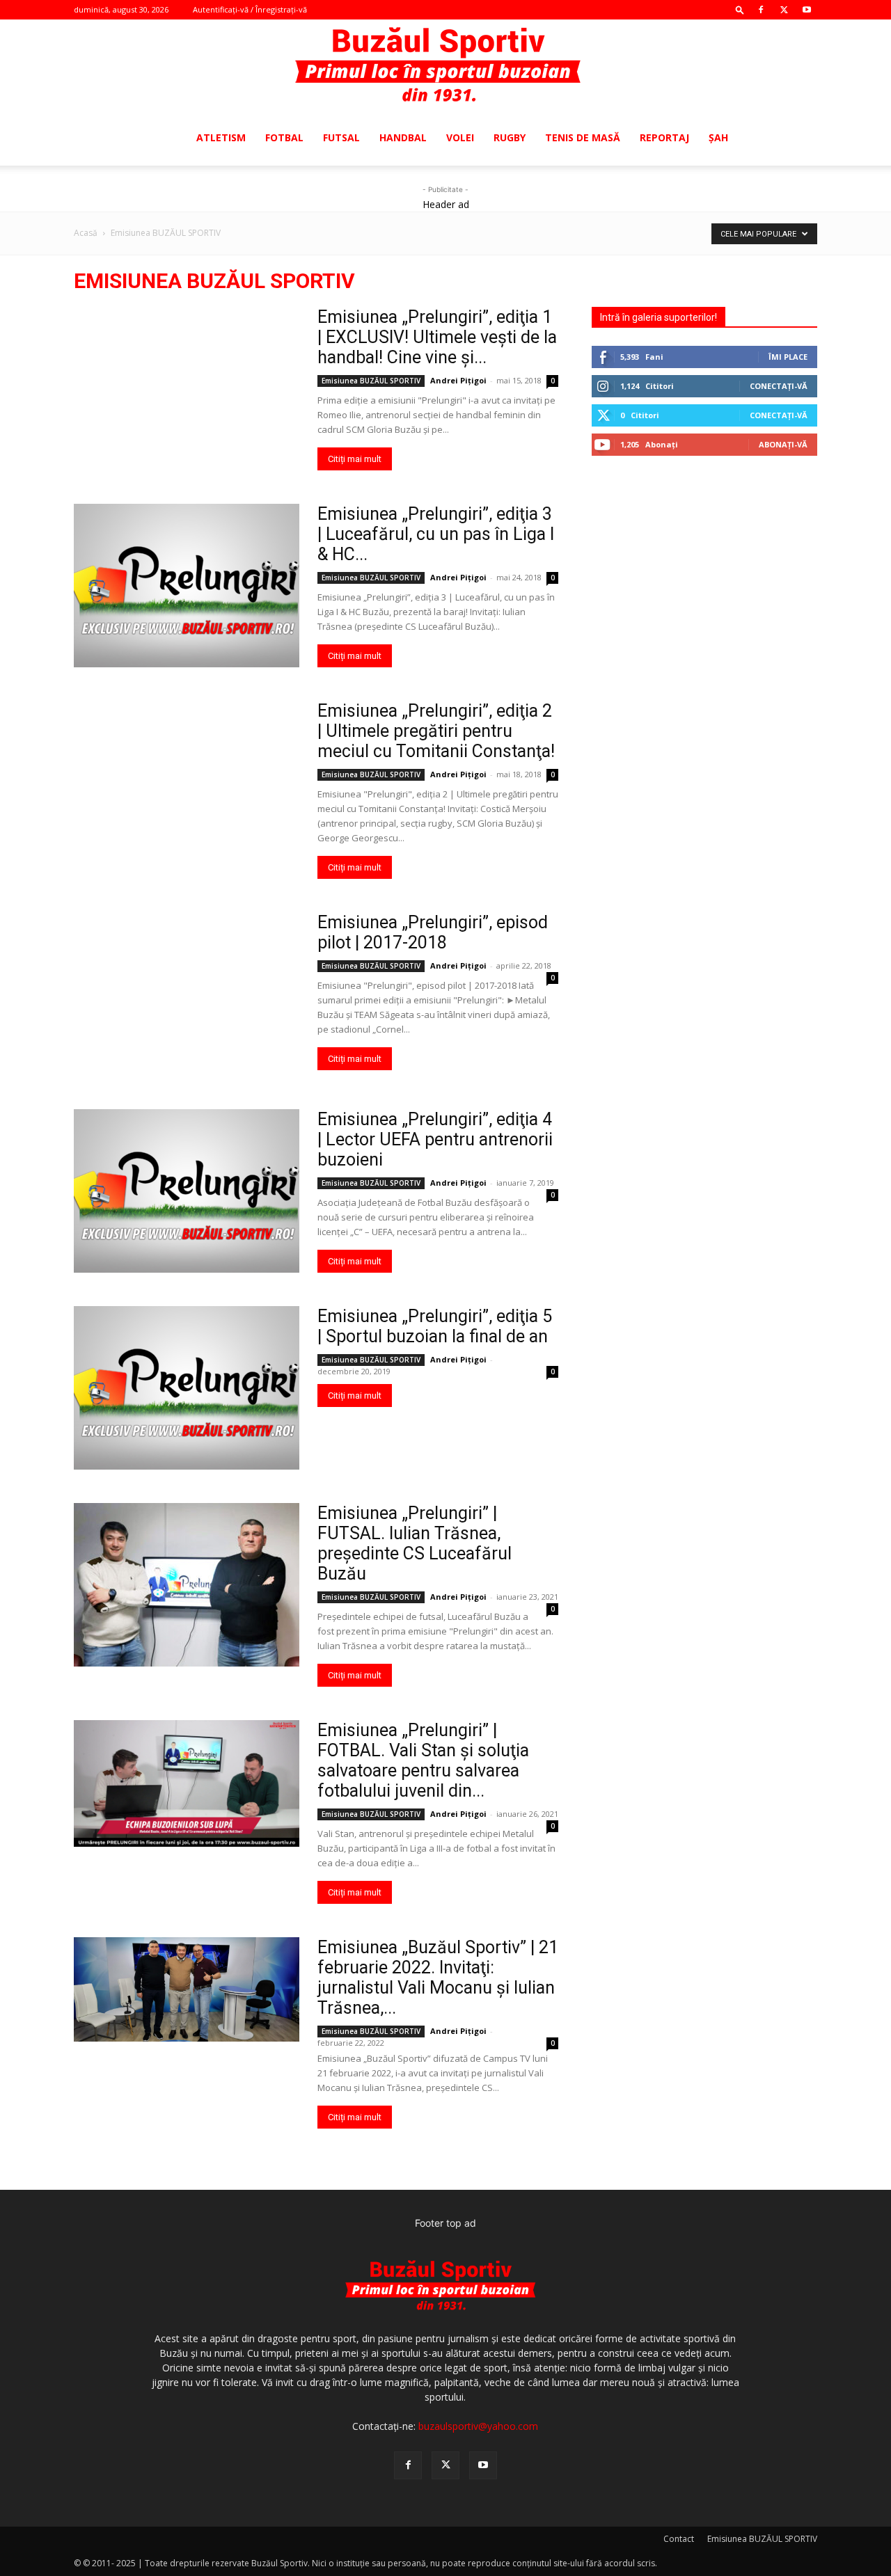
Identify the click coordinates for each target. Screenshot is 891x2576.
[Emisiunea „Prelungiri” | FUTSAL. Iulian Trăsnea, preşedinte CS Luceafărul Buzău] (187, 1585)
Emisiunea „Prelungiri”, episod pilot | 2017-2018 (433, 932)
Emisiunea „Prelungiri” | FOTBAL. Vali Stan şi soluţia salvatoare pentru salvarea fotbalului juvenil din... (423, 1760)
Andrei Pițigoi (458, 380)
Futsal (341, 137)
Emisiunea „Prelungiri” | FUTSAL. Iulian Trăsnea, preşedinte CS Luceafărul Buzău (415, 1543)
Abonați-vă (783, 444)
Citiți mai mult (355, 459)
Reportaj (664, 137)
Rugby (510, 137)
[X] (784, 10)
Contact (679, 2539)
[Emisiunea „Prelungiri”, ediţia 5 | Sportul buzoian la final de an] (187, 1388)
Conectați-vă (779, 386)
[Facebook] (761, 10)
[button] (740, 9)
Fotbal (284, 137)
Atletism (221, 137)
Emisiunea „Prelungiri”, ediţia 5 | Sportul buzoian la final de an (435, 1326)
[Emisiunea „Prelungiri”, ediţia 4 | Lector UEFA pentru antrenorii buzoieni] (187, 1191)
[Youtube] (807, 10)
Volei (460, 137)
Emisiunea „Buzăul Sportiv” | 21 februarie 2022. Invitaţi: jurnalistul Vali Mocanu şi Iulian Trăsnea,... (438, 1978)
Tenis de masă (583, 137)
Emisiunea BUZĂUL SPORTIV (371, 381)
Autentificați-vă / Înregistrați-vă (250, 9)
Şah (718, 137)
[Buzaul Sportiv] (445, 65)
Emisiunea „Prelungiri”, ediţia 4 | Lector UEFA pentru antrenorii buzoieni (435, 1139)
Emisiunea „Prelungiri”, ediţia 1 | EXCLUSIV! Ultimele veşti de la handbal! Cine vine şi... (437, 337)
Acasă (86, 233)
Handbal (403, 137)
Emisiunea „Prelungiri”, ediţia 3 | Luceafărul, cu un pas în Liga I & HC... (436, 534)
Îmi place (788, 357)
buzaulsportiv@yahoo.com (478, 2426)
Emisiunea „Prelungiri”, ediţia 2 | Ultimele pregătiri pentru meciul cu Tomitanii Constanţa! (436, 731)
